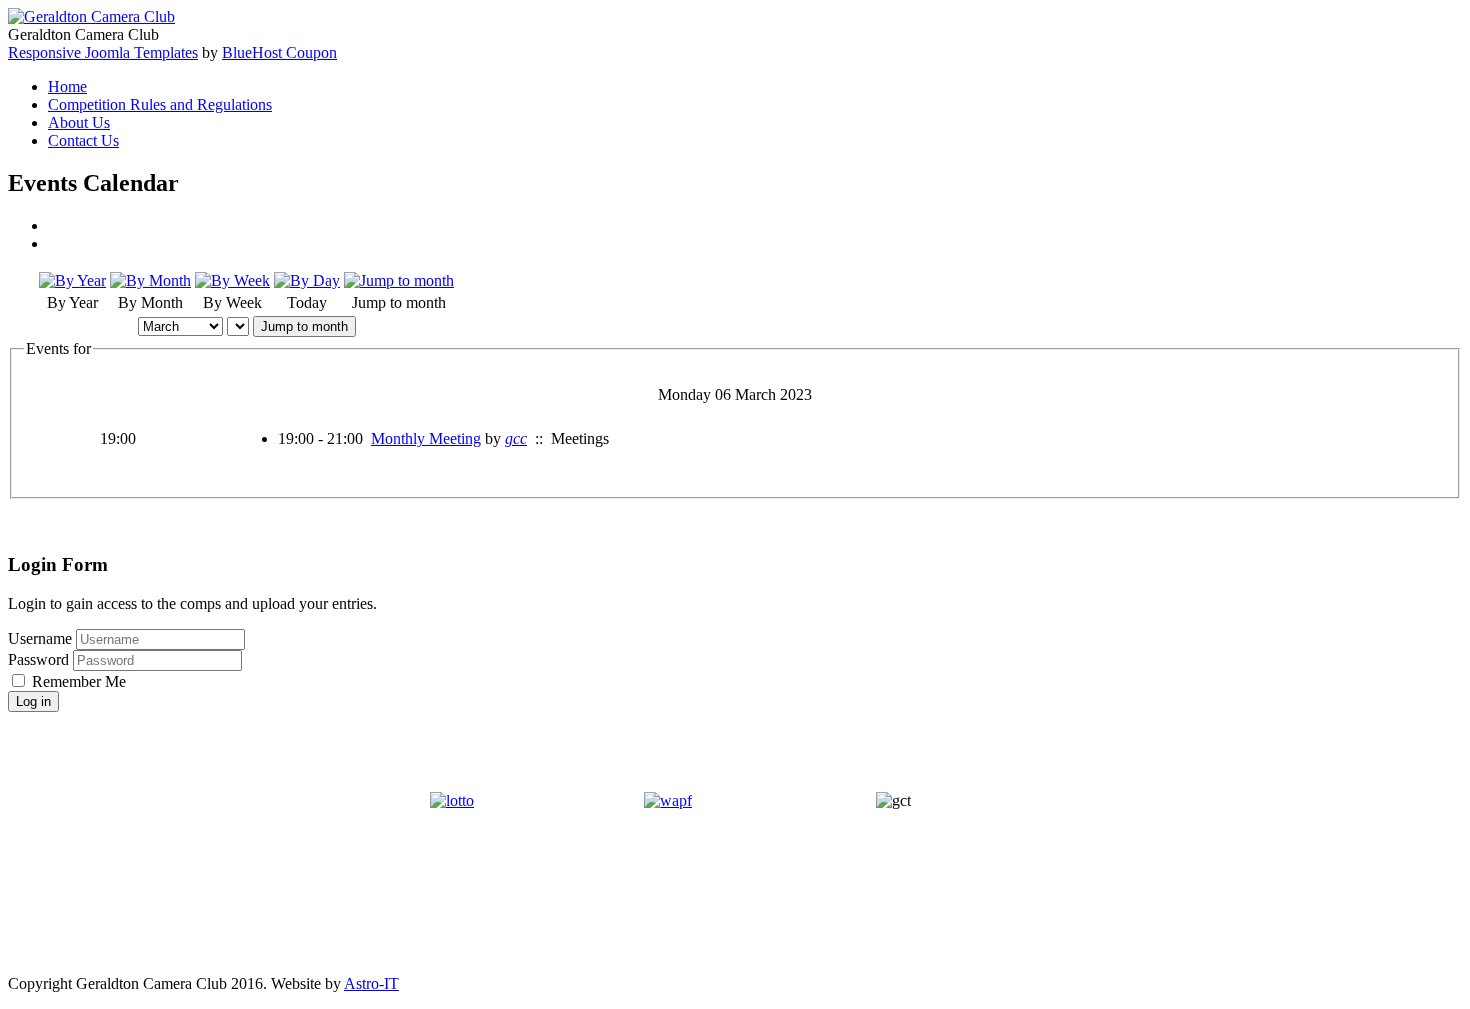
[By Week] (232, 280)
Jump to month (304, 326)
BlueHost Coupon (279, 52)
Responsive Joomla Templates (103, 52)
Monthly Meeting (426, 438)
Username (40, 638)
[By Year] (72, 280)
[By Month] (150, 280)
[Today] (307, 280)
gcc (516, 438)
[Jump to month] (399, 280)
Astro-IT (371, 983)
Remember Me (79, 681)
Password (40, 659)
